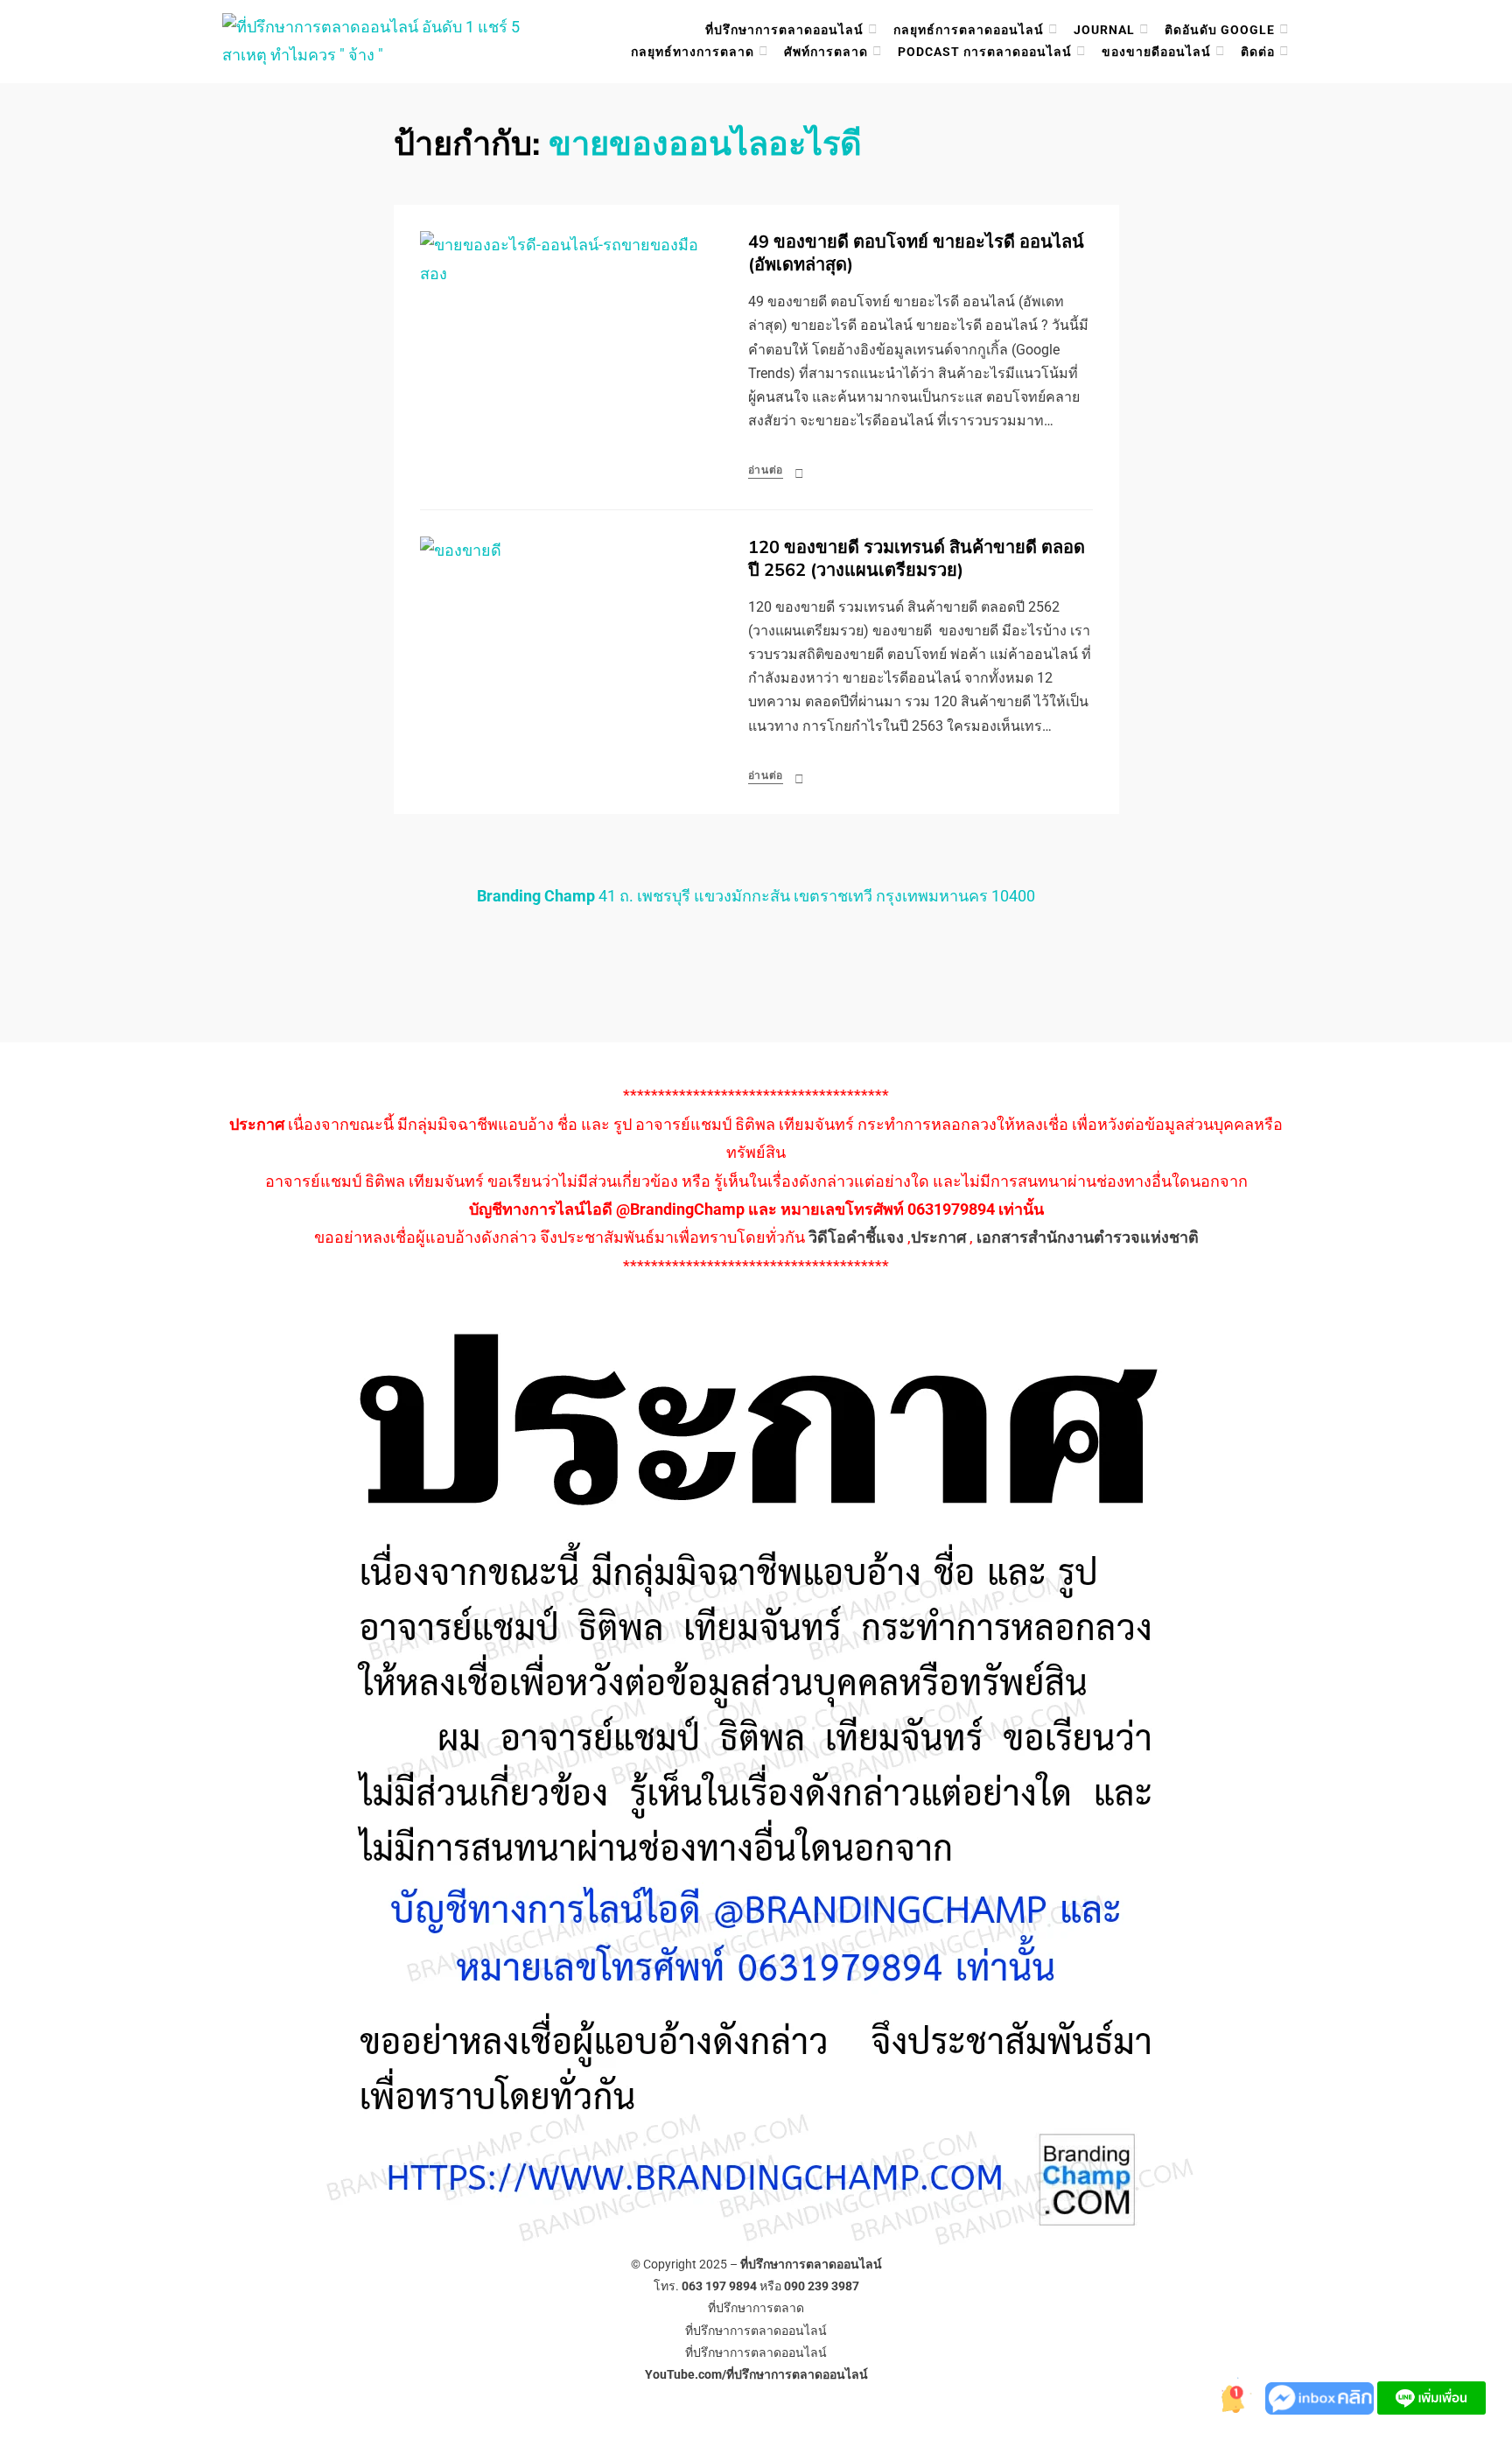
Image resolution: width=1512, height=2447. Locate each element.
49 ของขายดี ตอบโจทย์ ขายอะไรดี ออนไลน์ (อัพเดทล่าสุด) (916, 253)
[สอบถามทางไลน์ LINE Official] (1431, 2397)
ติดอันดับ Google (1220, 30)
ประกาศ (938, 1237)
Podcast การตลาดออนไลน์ (985, 52)
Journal (1104, 30)
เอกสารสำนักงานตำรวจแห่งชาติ (1088, 1237)
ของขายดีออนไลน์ (1156, 52)
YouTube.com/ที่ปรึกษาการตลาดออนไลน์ (756, 2374)
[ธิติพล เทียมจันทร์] (1230, 2397)
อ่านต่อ (766, 470)
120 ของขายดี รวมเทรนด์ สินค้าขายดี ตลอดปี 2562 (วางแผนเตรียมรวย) (917, 559)
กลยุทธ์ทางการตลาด (693, 52)
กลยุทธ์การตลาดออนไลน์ (969, 30)
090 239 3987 (822, 2286)
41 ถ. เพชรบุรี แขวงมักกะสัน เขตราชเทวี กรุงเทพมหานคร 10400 (756, 896)
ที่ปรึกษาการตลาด (756, 2308)
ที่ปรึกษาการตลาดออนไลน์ (784, 30)
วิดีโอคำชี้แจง (856, 1237)
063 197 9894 (719, 2286)
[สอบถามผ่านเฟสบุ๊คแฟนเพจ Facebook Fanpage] (1321, 2397)
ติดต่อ (1258, 52)
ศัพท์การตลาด (826, 52)
